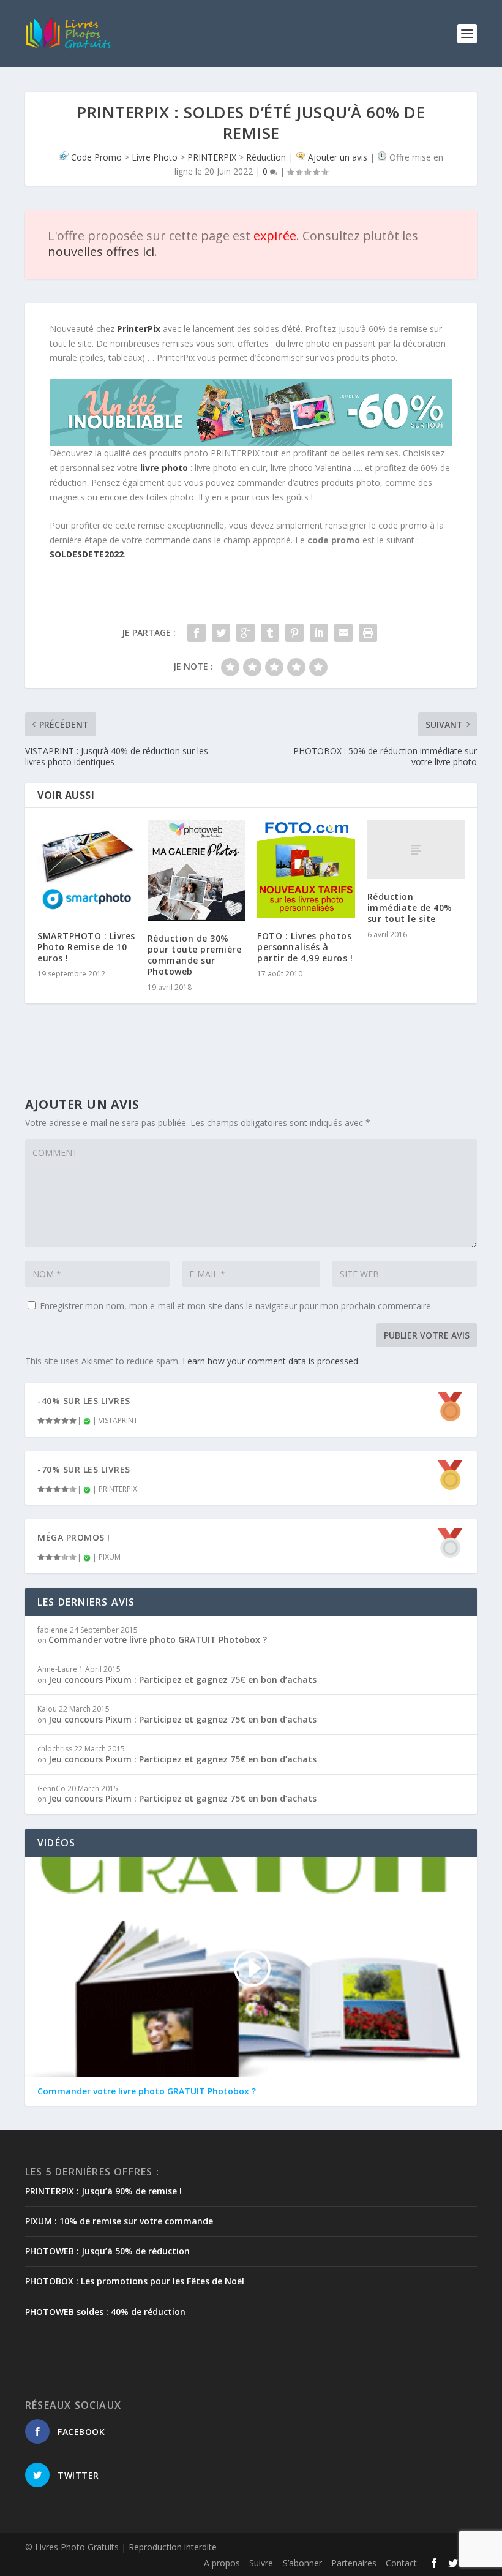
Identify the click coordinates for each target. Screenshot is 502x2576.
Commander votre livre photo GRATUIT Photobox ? (158, 1640)
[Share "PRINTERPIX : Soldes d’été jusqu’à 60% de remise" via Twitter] (221, 633)
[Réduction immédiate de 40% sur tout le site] (416, 850)
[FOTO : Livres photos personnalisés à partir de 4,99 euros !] (306, 869)
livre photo (164, 468)
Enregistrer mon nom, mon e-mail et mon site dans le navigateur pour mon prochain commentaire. (236, 1306)
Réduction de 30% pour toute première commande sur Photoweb (195, 955)
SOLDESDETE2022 (87, 554)
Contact (401, 2563)
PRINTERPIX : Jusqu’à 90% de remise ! (103, 2191)
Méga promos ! (74, 1537)
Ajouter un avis (338, 157)
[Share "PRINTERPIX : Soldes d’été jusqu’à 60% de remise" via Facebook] (197, 633)
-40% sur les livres (84, 1401)
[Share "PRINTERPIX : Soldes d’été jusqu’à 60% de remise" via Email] (343, 633)
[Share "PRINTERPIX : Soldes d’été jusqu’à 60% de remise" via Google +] (245, 633)
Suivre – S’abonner (286, 2563)
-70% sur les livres (84, 1469)
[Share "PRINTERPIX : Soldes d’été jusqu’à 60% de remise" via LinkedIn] (319, 633)
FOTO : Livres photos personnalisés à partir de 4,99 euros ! (305, 947)
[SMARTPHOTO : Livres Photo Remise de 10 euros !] (86, 869)
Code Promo (96, 157)
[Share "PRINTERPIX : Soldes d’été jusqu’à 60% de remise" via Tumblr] (270, 633)
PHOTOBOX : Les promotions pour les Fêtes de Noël (135, 2281)
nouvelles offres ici (101, 251)
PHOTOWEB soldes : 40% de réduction (105, 2312)
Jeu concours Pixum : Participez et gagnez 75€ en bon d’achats (182, 1679)
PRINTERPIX (212, 157)
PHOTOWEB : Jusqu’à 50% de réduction (107, 2251)
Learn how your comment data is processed (270, 1361)
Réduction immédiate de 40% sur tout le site (410, 908)
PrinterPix (139, 329)
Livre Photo (155, 157)
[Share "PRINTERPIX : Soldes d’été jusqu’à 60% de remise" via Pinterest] (294, 633)
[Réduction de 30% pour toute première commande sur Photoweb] (197, 870)
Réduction (266, 157)
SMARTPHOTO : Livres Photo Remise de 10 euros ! (86, 947)
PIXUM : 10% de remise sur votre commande (119, 2221)
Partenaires (354, 2563)
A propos (222, 2563)
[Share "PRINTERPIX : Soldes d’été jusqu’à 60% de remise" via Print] (368, 633)
